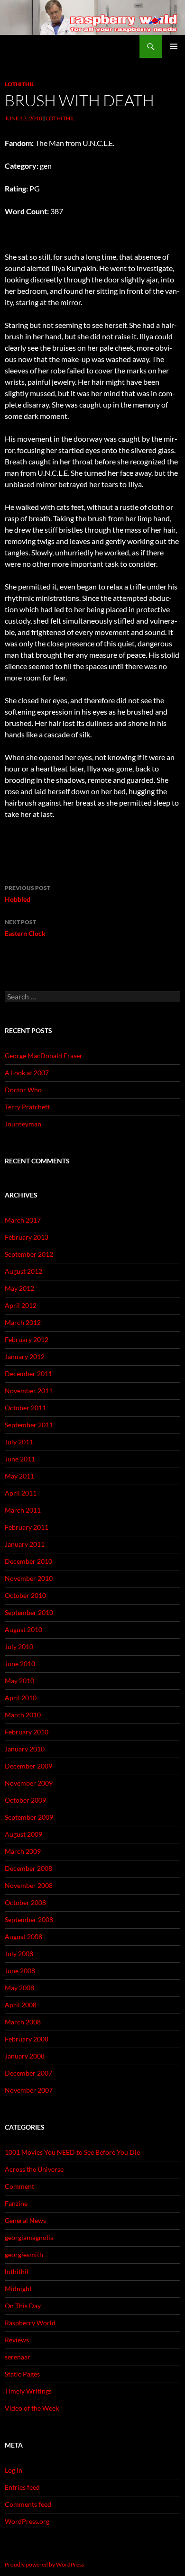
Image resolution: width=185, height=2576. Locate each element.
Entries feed (22, 2487)
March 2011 (23, 1510)
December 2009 (28, 1766)
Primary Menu (174, 46)
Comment (19, 2186)
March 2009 (23, 1851)
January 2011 (25, 1544)
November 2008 (29, 1885)
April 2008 (21, 2005)
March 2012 (23, 1322)
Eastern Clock (25, 928)
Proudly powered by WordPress (44, 2564)
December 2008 (28, 1868)
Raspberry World (30, 2323)
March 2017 (23, 1220)
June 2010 (20, 1664)
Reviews (17, 2340)
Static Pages (22, 2374)
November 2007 (29, 2090)
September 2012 (29, 1254)
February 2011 (27, 1527)
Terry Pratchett (27, 1107)
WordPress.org (27, 2521)
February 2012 (27, 1339)
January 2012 (25, 1356)
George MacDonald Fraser (44, 1056)
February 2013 (27, 1237)
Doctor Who (23, 1090)
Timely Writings (28, 2391)
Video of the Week (32, 2408)
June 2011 (20, 1459)
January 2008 (25, 2056)
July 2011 (19, 1442)
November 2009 (29, 1783)
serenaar (18, 2357)
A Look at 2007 (27, 1073)
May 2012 (19, 1288)
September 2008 (29, 1919)
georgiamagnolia (29, 2237)
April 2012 (21, 1305)
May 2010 (19, 1681)
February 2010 (27, 1732)
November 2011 (29, 1391)
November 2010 (29, 1578)
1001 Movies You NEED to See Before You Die (72, 2152)
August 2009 (23, 1834)
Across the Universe (34, 2169)
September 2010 (29, 1612)
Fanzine (16, 2203)
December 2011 (28, 1374)
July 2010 (19, 1646)
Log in (14, 2470)
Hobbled (28, 894)
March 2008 (23, 2022)
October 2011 (25, 1408)
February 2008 (27, 2039)
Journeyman (23, 1124)
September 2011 (29, 1425)
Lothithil (60, 118)
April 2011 (21, 1493)
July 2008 (19, 1954)
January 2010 (25, 1749)
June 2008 (20, 1971)
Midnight (18, 2289)
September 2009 (29, 1817)
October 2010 (25, 1595)
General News (25, 2220)
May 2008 (19, 1988)
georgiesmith (24, 2254)
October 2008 (25, 1902)
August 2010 (23, 1629)
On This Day (23, 2306)
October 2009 (25, 1800)
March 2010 (23, 1715)
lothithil (19, 84)
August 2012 (23, 1271)
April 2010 (21, 1698)
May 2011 (19, 1476)
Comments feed (28, 2504)
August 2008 (23, 1937)
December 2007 (28, 2073)
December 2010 (28, 1561)
